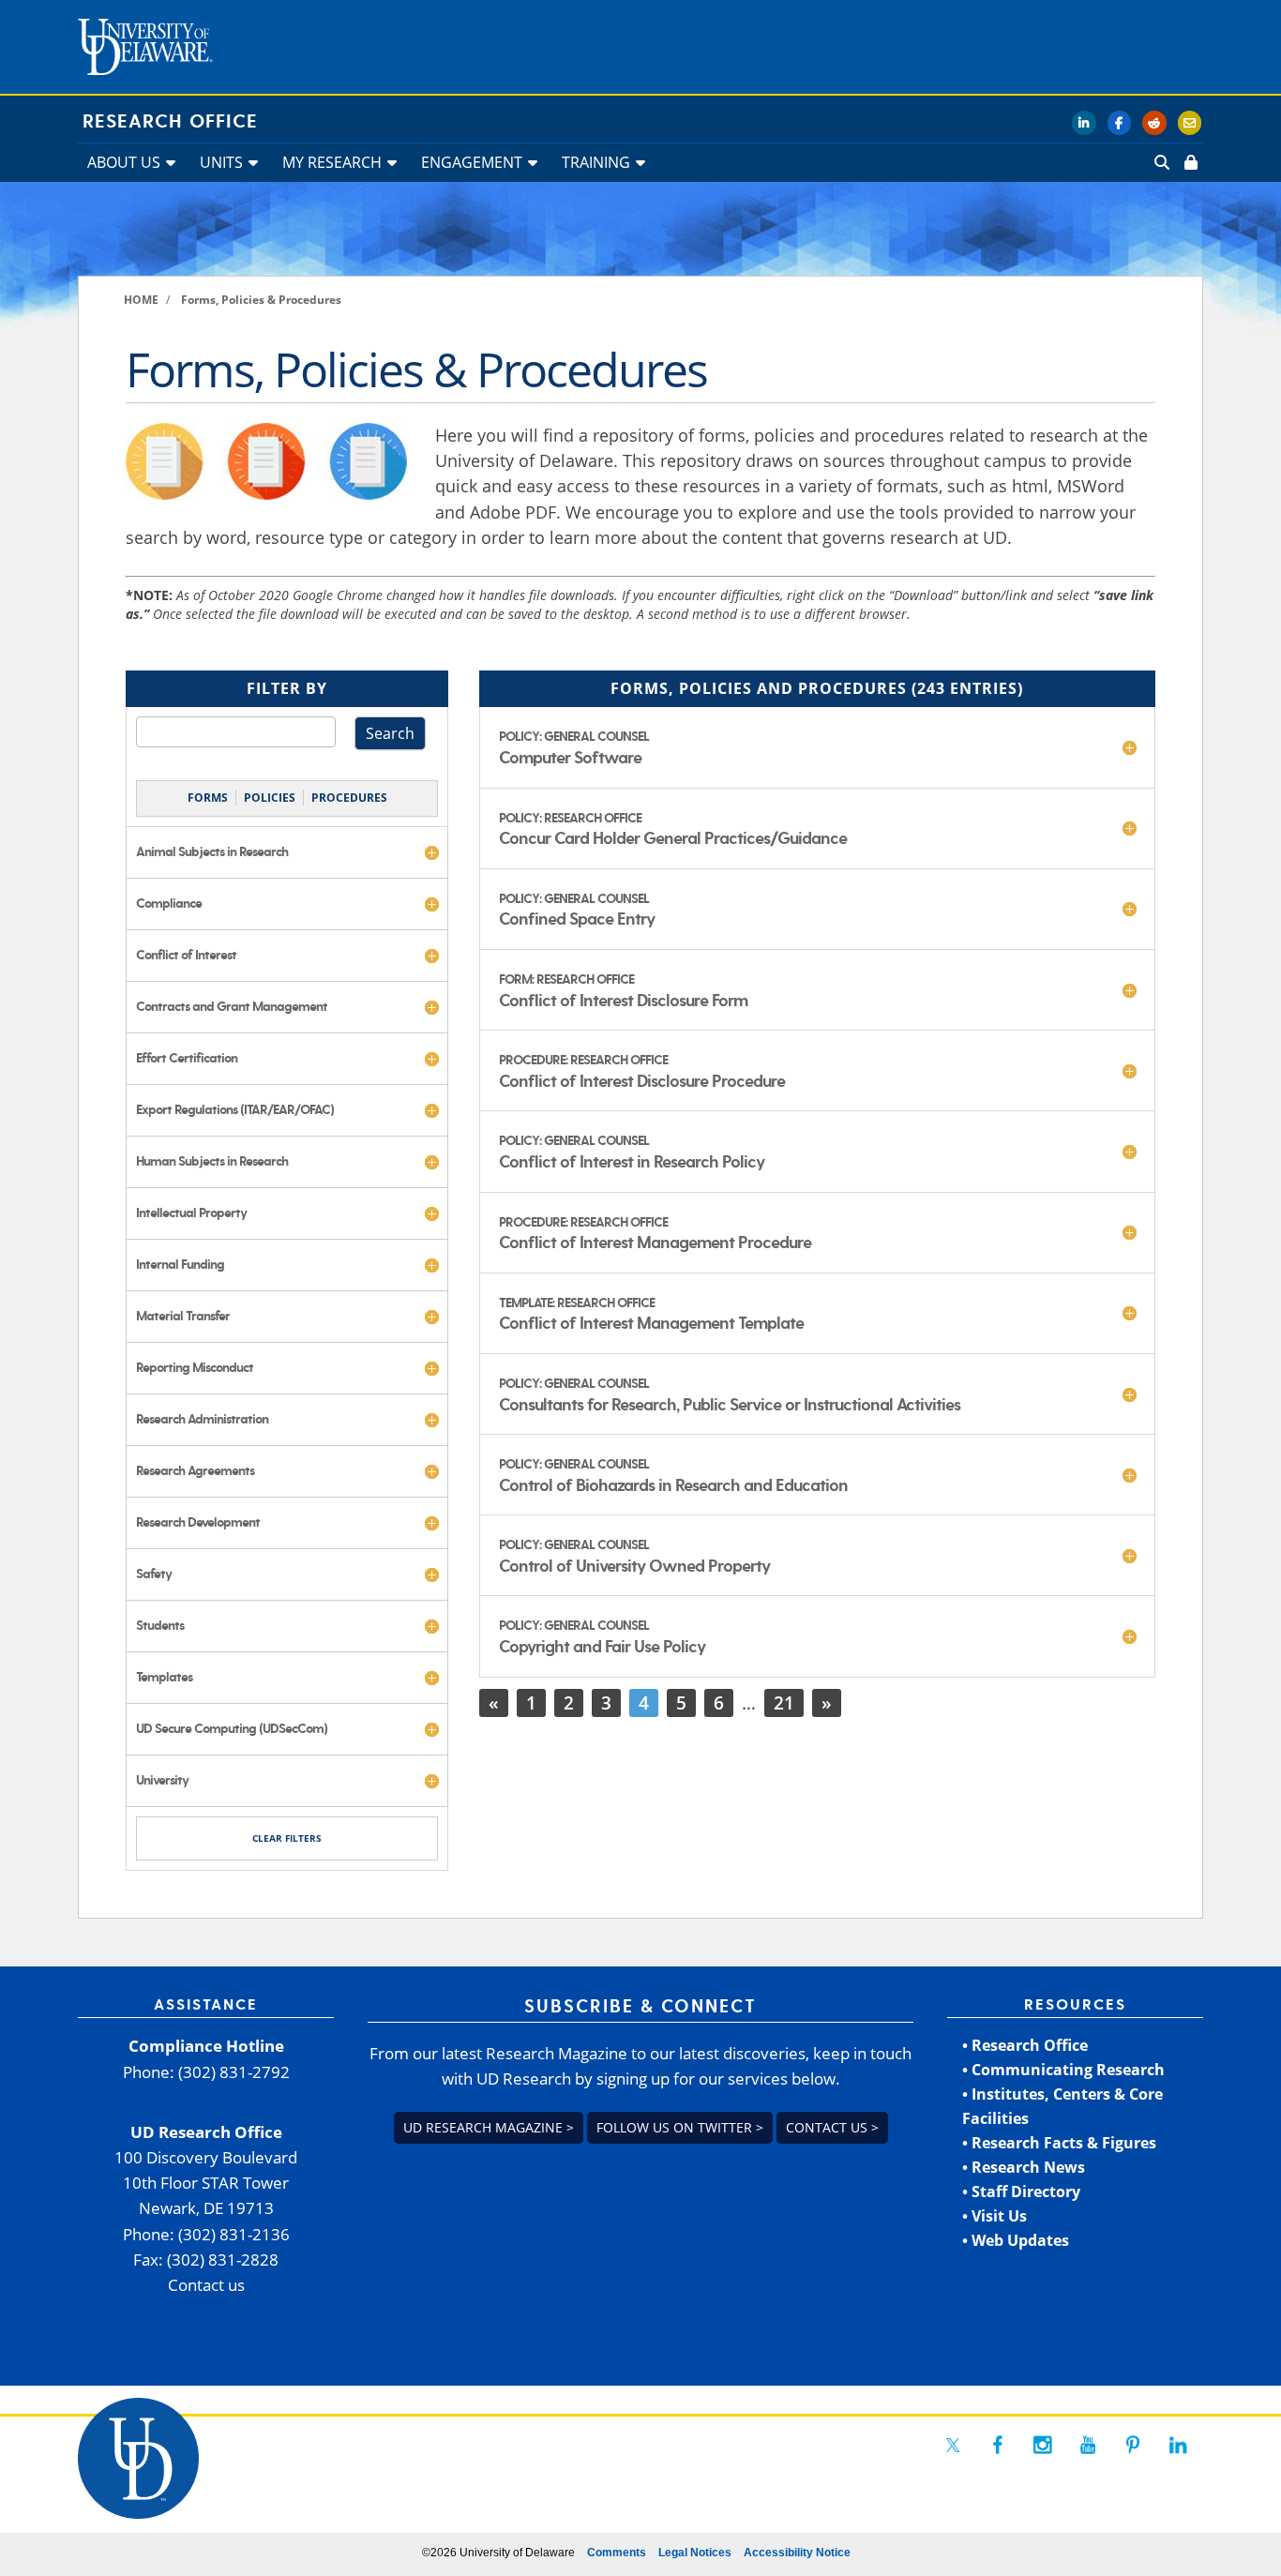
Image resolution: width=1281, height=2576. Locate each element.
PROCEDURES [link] (349, 798)
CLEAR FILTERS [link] (287, 1838)
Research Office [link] (170, 122)
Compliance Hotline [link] (206, 2046)
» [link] (827, 1702)
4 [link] (644, 1702)
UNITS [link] (221, 162)
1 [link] (531, 1702)
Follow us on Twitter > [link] (680, 2127)
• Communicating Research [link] (1063, 2070)
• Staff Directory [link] (1021, 2192)
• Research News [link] (1024, 2167)
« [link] (494, 1702)
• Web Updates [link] (1016, 2240)
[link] (1189, 162)
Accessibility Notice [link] (797, 2553)
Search (390, 733)
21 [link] (784, 1702)
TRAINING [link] (596, 162)
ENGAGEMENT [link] (472, 162)
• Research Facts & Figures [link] (1059, 2143)
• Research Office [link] (1025, 2045)
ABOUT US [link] (124, 162)
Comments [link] (617, 2553)
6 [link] (719, 1702)
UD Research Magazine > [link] (489, 2127)
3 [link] (606, 1702)
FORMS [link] (208, 798)
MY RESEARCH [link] (332, 162)
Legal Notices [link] (695, 2553)
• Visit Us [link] (995, 2216)
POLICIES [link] (270, 798)
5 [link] (681, 1702)
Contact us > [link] (832, 2127)
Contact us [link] (206, 2285)
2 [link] (569, 1702)
